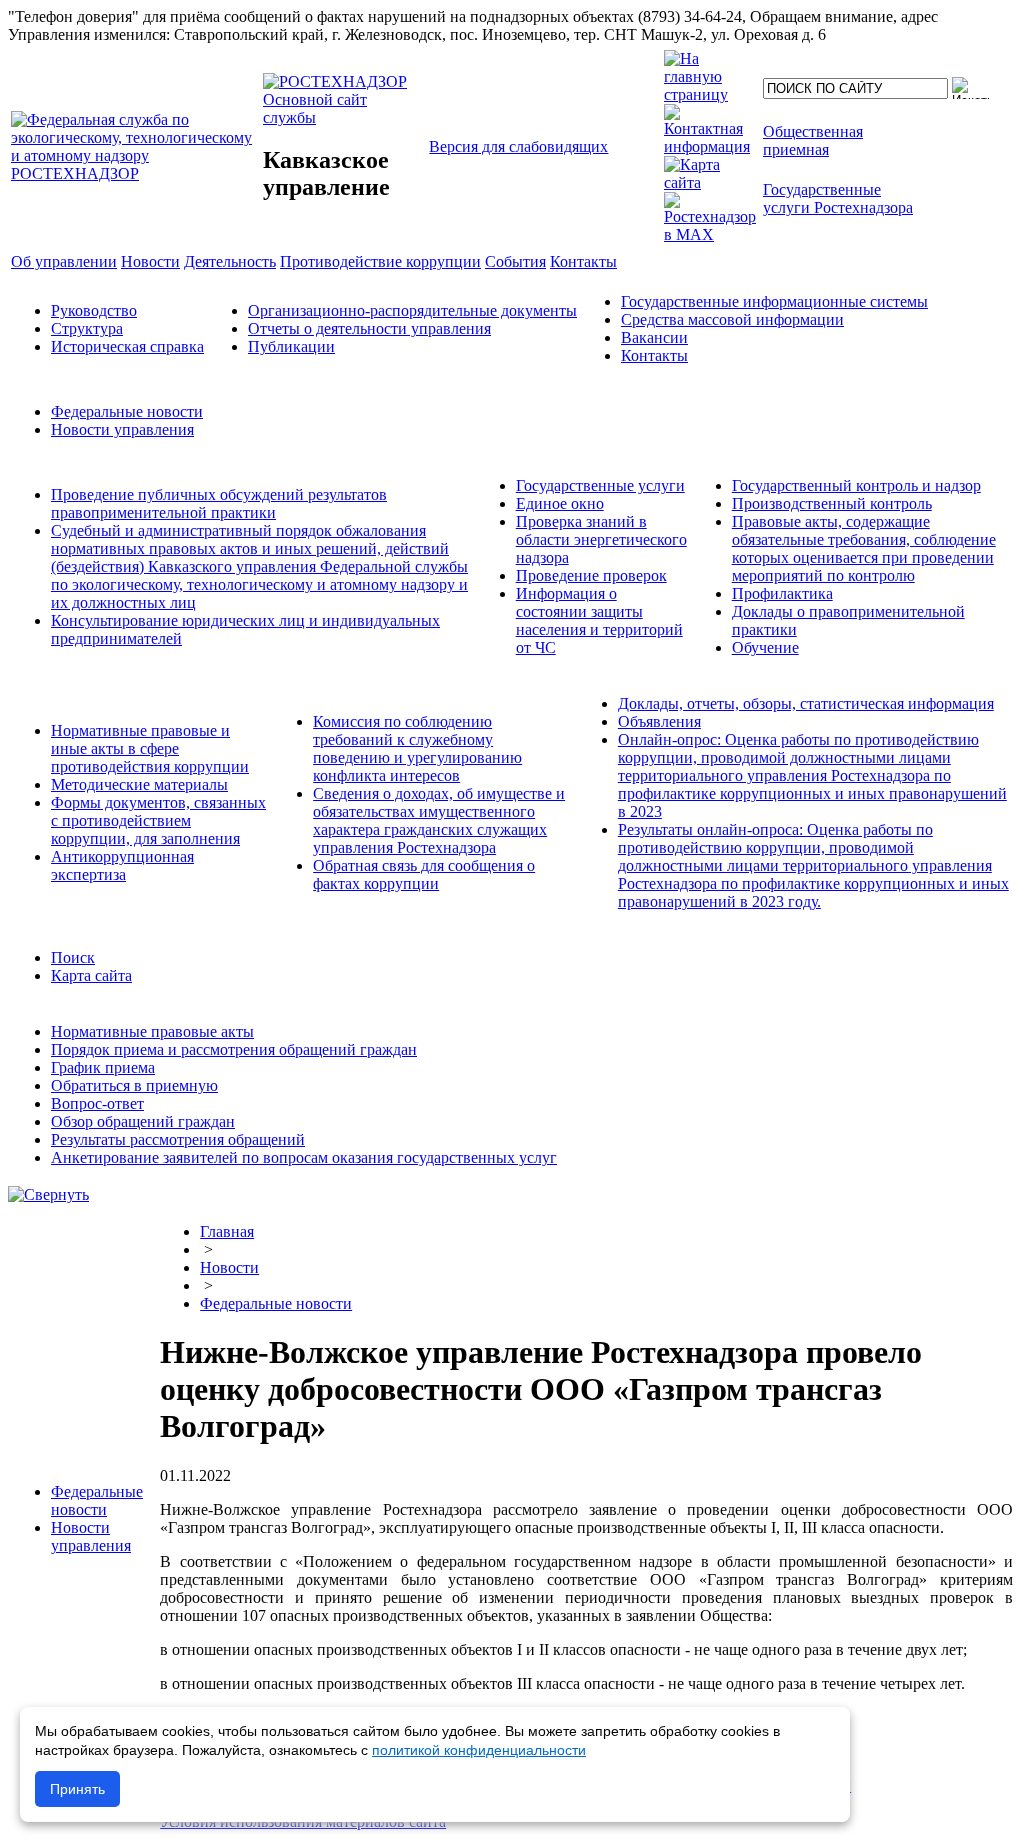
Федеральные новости (127, 411)
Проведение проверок (591, 575)
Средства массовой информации (732, 319)
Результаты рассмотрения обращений (178, 1139)
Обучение (765, 647)
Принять (77, 1789)
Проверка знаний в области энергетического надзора (601, 539)
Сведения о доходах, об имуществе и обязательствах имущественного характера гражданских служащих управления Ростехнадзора (439, 820)
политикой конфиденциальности (479, 1750)
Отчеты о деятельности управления (369, 328)
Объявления (659, 721)
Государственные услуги (600, 485)
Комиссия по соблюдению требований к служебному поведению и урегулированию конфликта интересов (417, 748)
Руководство (94, 310)
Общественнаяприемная (813, 140)
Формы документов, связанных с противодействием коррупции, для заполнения (158, 820)
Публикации (291, 346)
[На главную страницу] (710, 94)
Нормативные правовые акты (152, 1031)
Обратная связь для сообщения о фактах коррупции (424, 874)
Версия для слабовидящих (518, 146)
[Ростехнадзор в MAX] (710, 234)
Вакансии (654, 337)
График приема (103, 1067)
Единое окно (560, 503)
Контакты (654, 355)
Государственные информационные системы (774, 301)
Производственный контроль (832, 503)
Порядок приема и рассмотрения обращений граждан (234, 1049)
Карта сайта (91, 975)
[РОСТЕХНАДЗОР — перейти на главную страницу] (135, 173)
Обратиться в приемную (134, 1085)
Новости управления (122, 429)
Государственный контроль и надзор (856, 485)
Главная (227, 1231)
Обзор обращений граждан (143, 1121)
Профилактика (782, 593)
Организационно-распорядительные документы (412, 310)
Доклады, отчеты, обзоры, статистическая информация (806, 703)
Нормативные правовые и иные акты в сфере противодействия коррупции (150, 748)
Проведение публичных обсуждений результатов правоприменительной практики (219, 503)
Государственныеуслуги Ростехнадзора (838, 198)
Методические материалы (139, 784)
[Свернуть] (48, 1194)
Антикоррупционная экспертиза (122, 865)
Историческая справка (127, 346)
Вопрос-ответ (97, 1103)
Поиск (73, 957)
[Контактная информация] (710, 146)
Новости (229, 1267)
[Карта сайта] (710, 182)
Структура (87, 328)
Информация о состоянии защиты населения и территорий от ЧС (599, 620)
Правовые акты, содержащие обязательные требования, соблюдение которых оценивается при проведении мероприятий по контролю (864, 548)
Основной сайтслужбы (315, 108)
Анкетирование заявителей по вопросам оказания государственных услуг (304, 1157)
